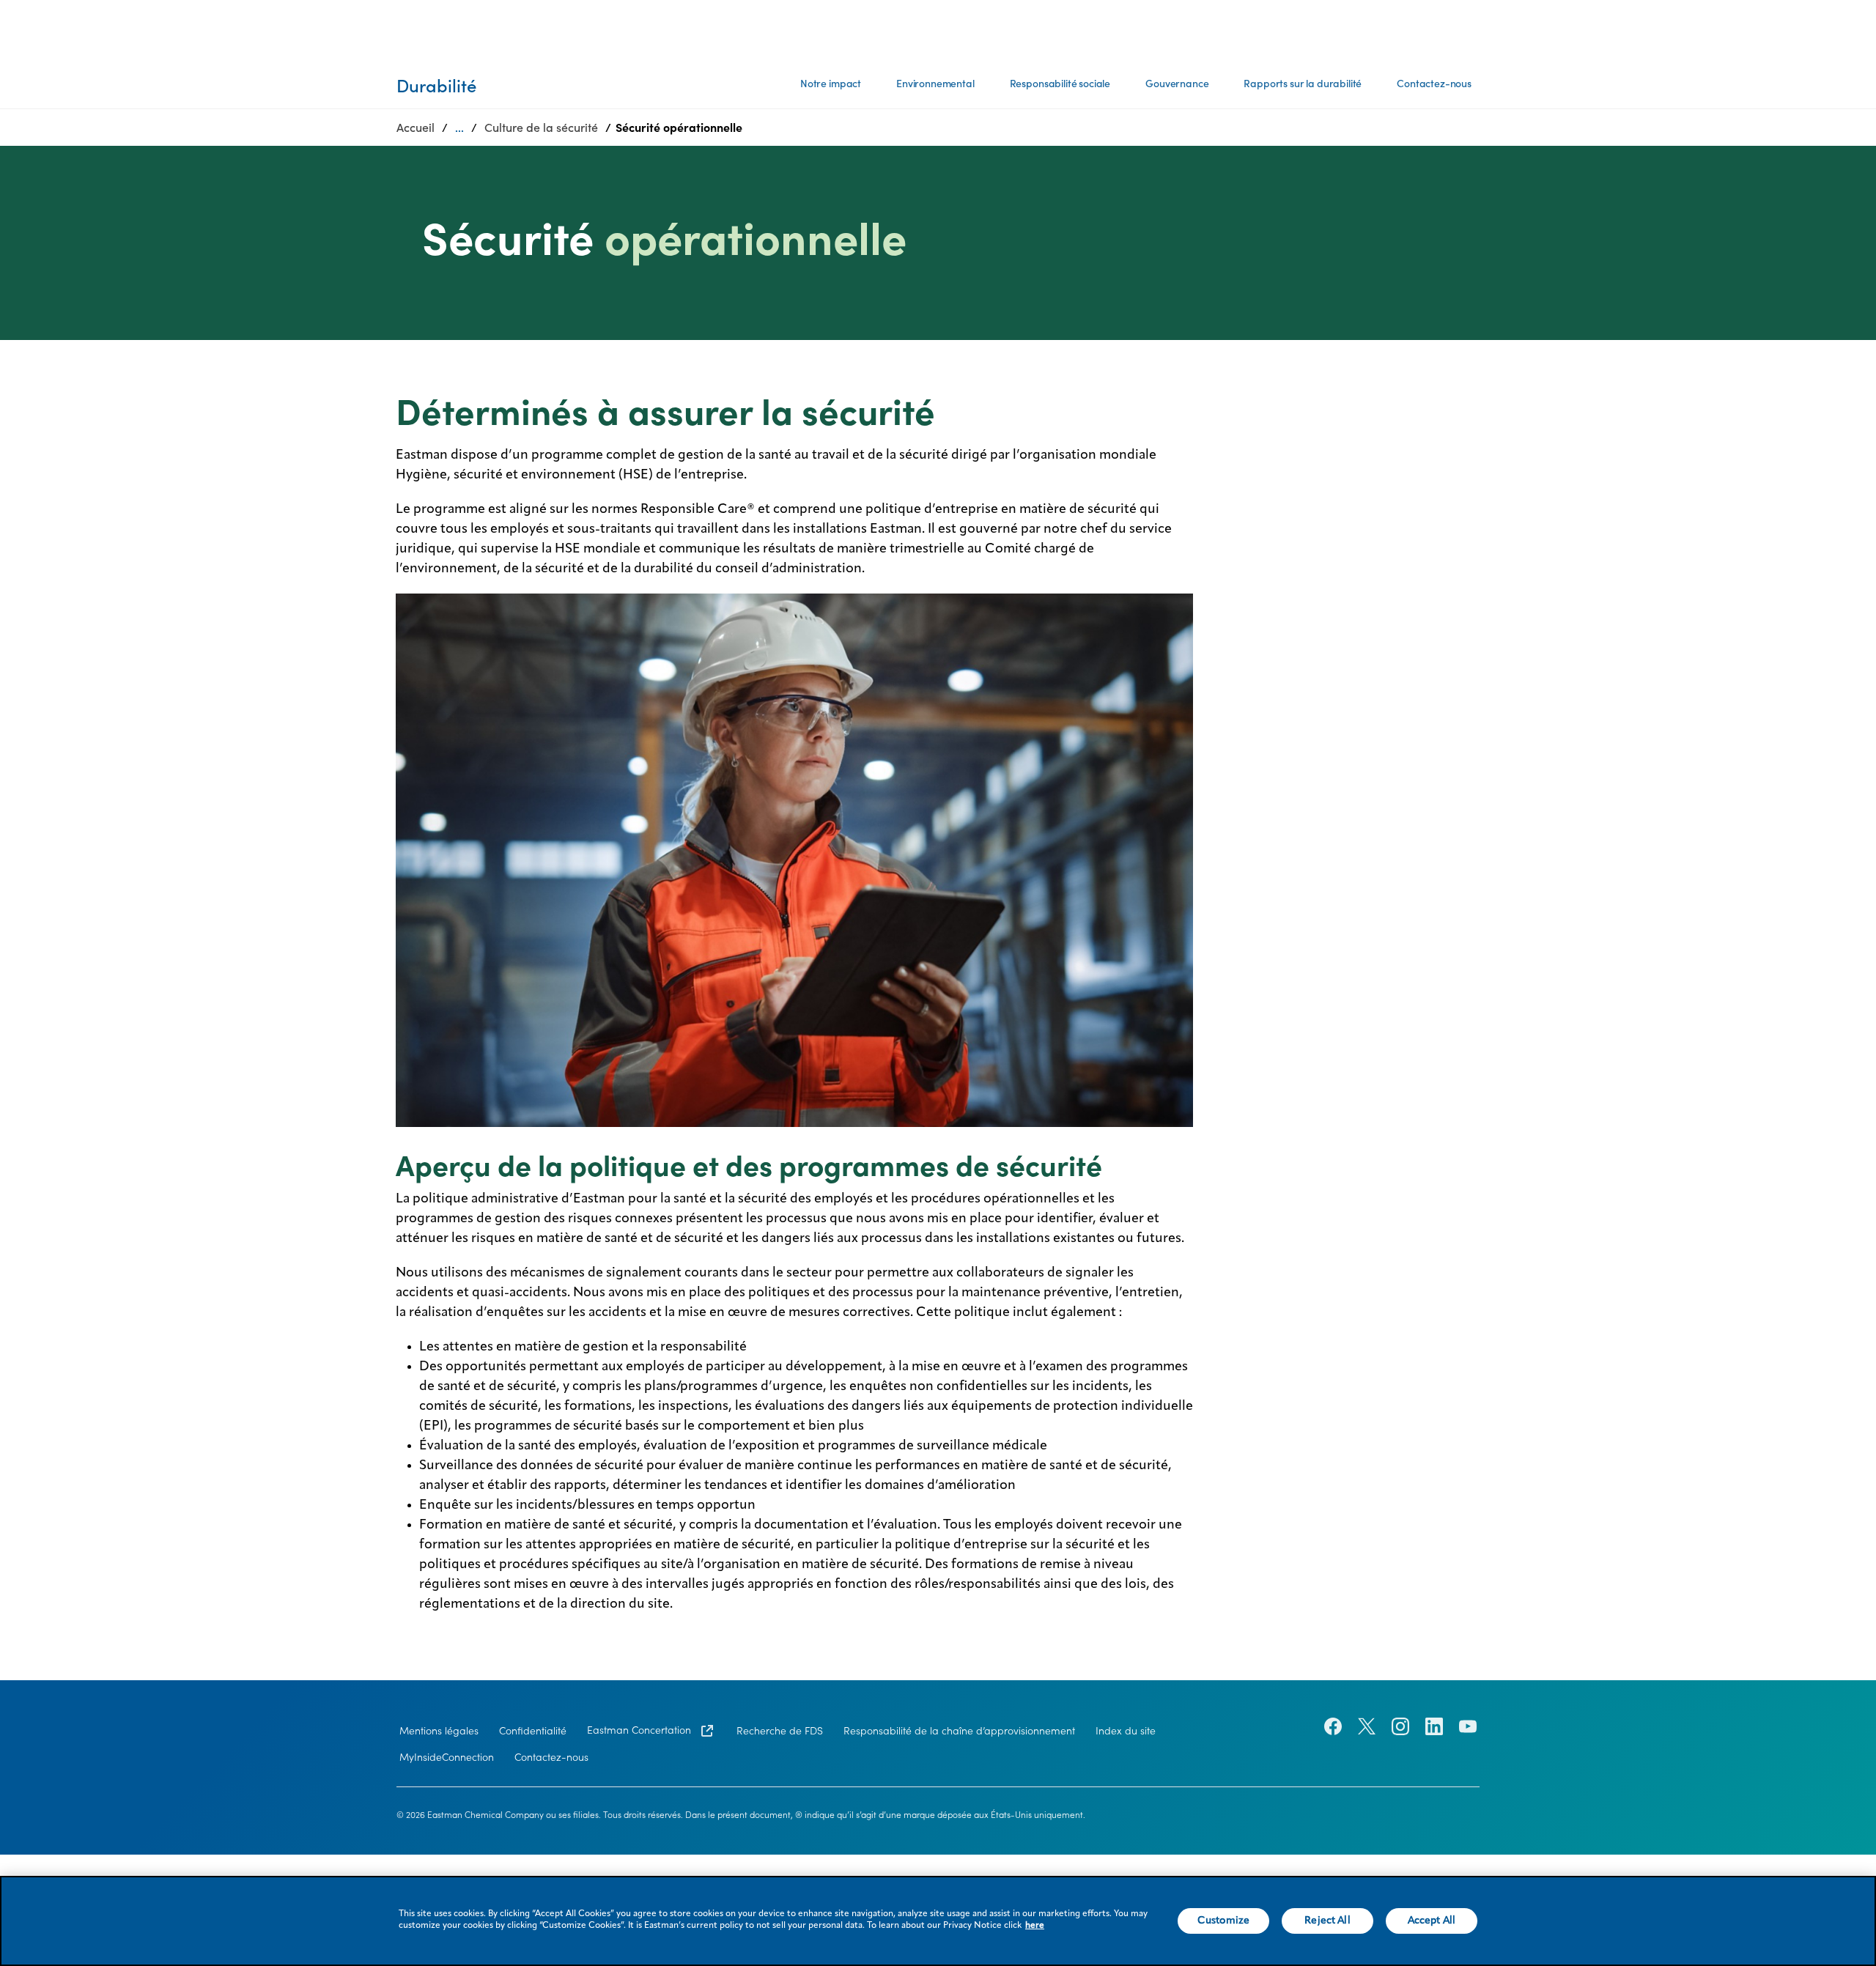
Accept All (1432, 1921)
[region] (938, 1921)
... (459, 128)
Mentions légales (439, 1731)
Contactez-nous (1434, 84)
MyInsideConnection (447, 1757)
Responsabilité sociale (1060, 84)
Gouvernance (1177, 84)
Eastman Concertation (640, 1730)
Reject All (1327, 1921)
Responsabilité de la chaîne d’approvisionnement (959, 1731)
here (1035, 1926)
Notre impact (831, 84)
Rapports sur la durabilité (1303, 84)
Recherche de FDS (780, 1731)
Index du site (1126, 1731)
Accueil (416, 128)
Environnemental (935, 84)
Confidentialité (533, 1731)
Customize (1223, 1921)
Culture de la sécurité (541, 128)
